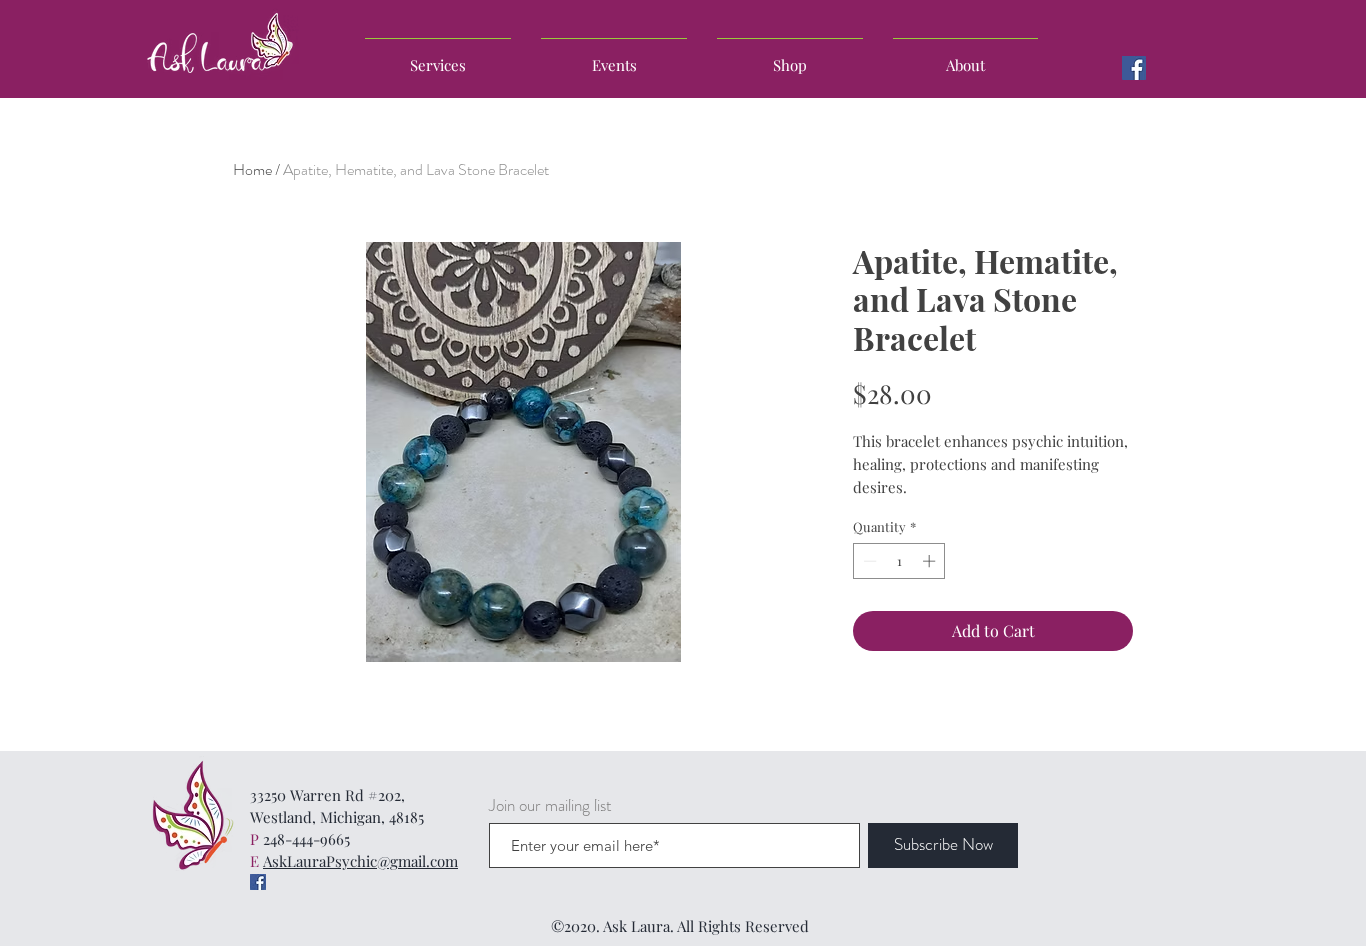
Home (252, 169)
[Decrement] (868, 561)
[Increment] (931, 561)
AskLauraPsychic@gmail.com (360, 861)
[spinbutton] (899, 561)
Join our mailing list (550, 805)
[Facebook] (1134, 68)
